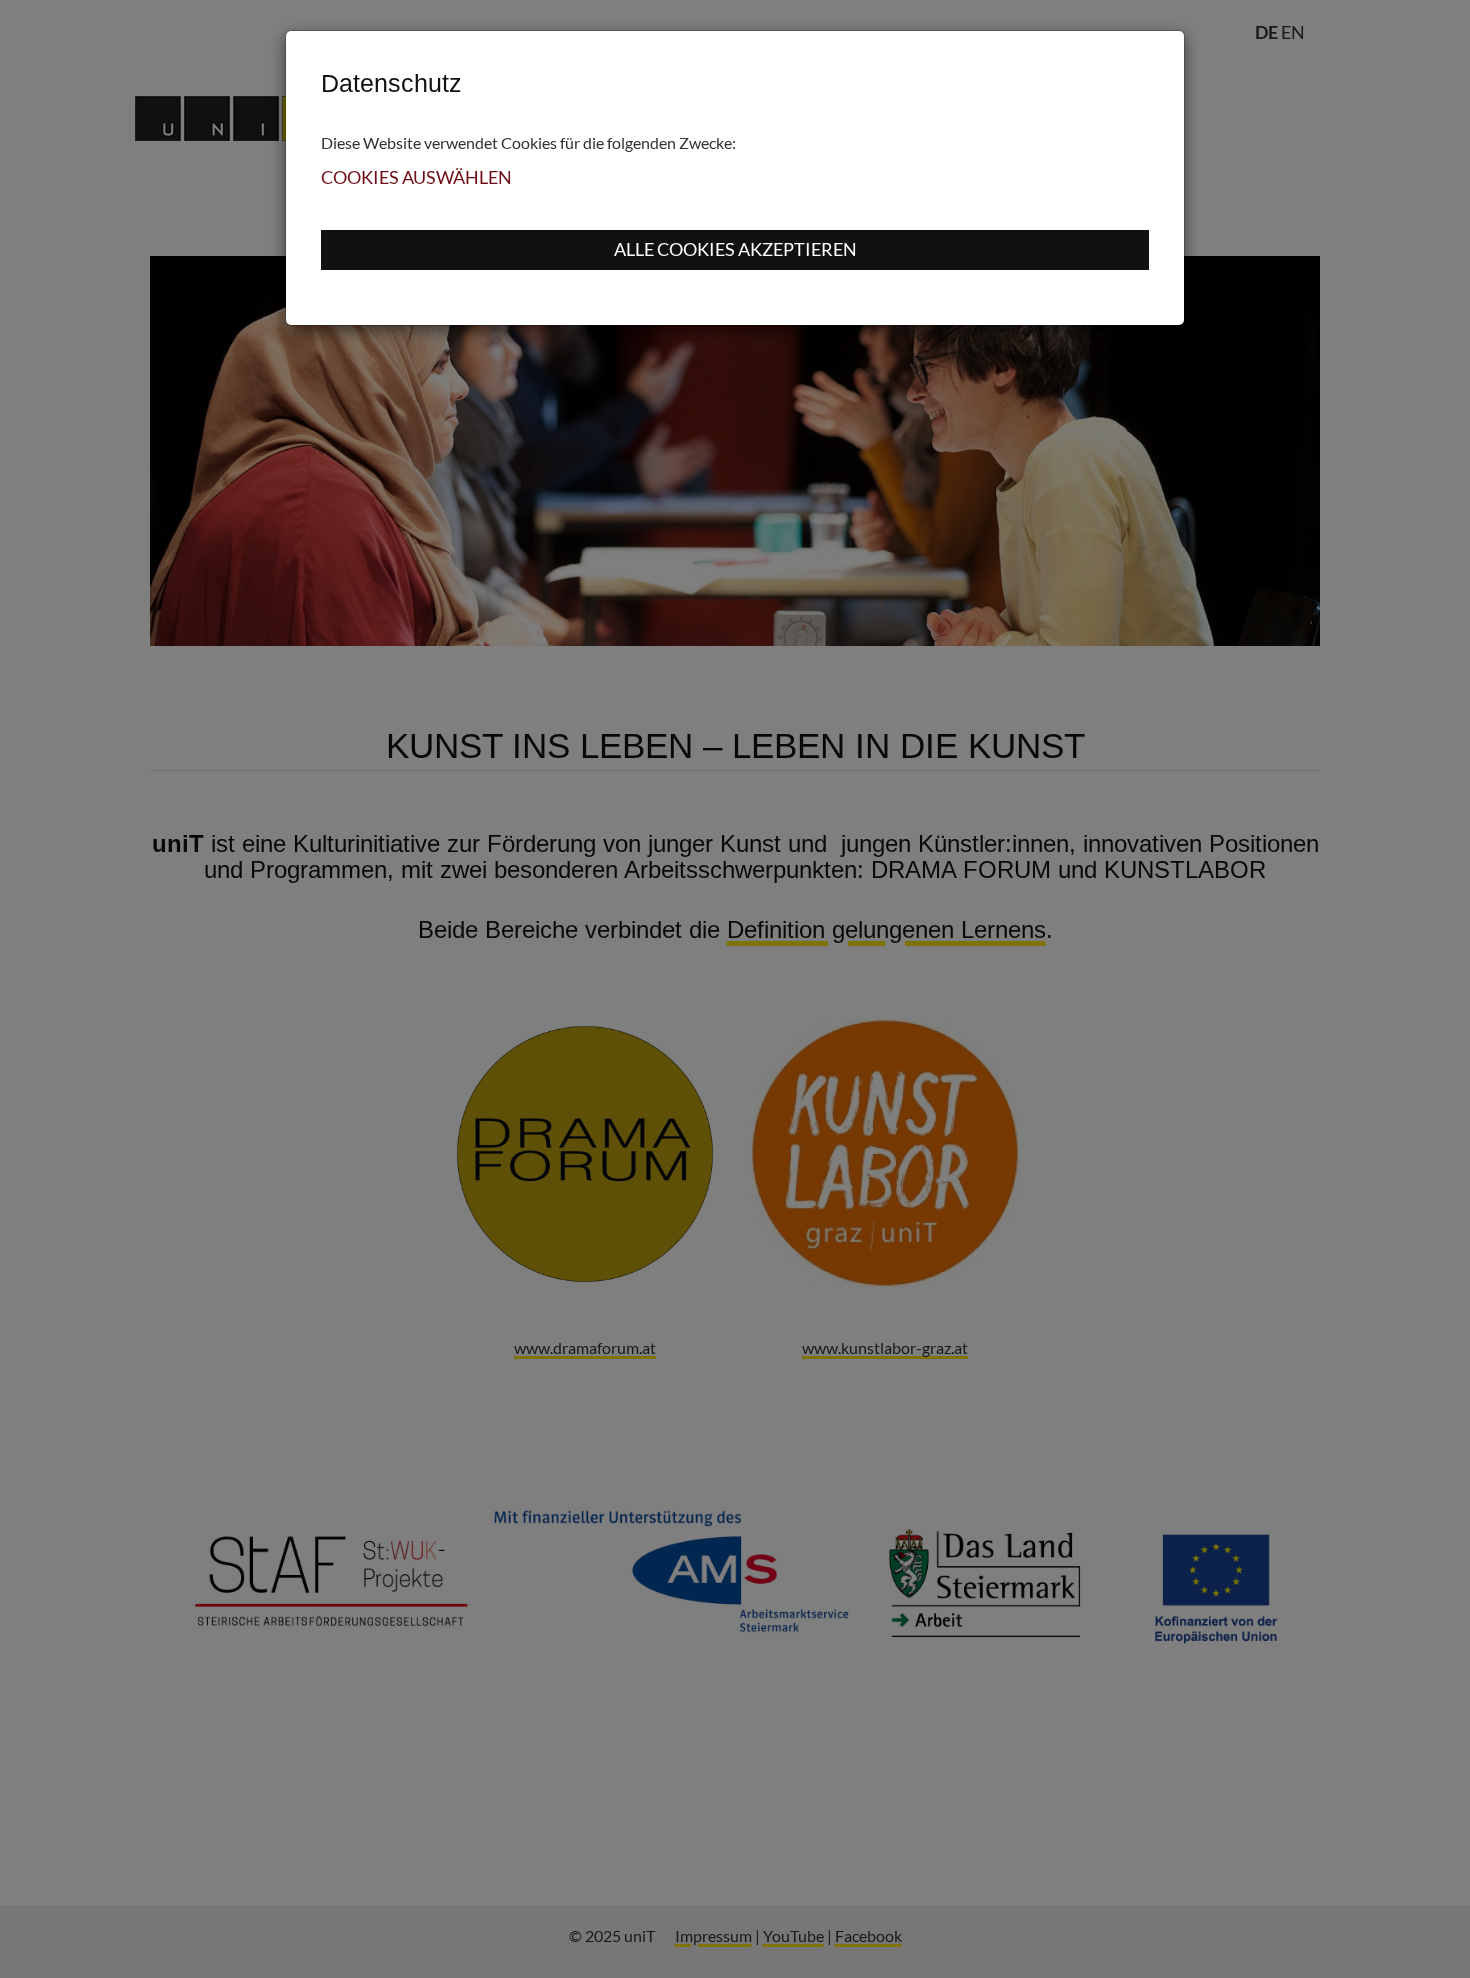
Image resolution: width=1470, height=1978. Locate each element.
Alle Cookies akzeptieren (735, 249)
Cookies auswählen (416, 177)
